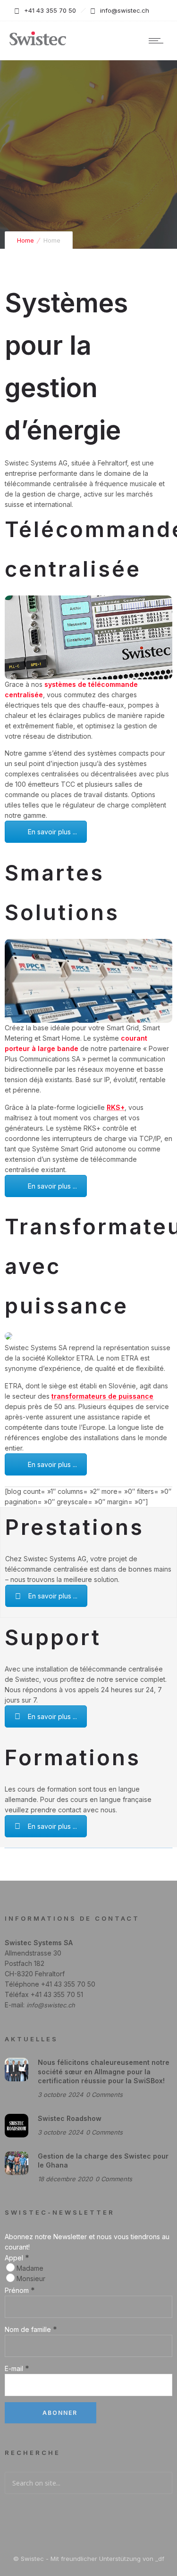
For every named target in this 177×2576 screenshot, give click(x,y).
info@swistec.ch (51, 2005)
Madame (29, 2268)
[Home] (38, 44)
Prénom (20, 2290)
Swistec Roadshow (70, 2118)
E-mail (17, 2368)
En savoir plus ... (52, 832)
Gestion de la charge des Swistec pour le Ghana (103, 2160)
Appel (17, 2258)
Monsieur (30, 2278)
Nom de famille (31, 2329)
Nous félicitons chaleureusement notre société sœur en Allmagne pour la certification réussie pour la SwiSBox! (104, 2071)
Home (25, 240)
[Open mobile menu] (158, 41)
